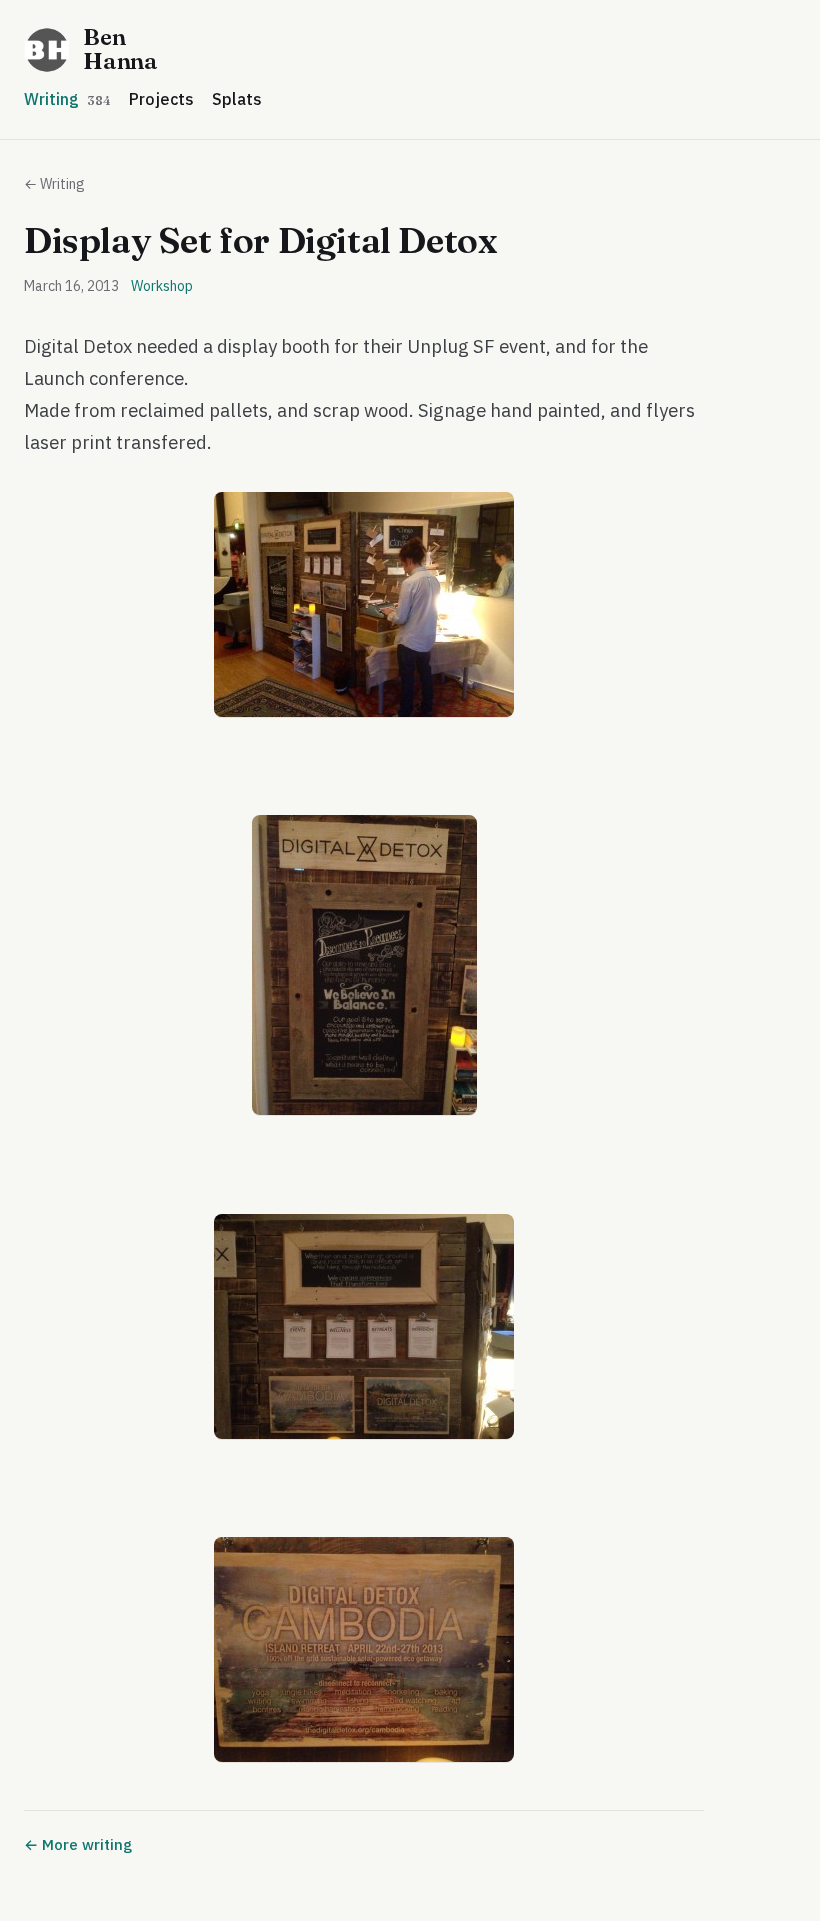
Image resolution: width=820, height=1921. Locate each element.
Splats (237, 99)
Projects (161, 99)
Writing (67, 99)
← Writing (54, 184)
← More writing (78, 1844)
